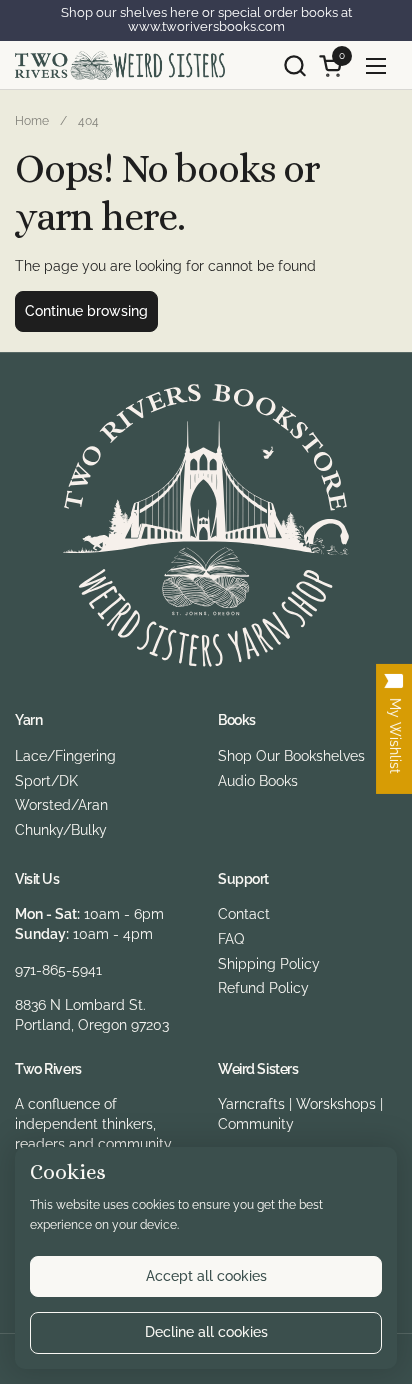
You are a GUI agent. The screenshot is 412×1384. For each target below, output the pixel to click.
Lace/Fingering (65, 756)
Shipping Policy (269, 964)
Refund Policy (263, 988)
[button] (294, 65)
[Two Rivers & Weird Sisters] (120, 65)
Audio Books (258, 781)
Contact (244, 914)
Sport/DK (46, 781)
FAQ (231, 939)
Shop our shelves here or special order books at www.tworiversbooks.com (206, 20)
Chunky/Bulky (61, 830)
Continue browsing (86, 311)
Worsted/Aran (61, 805)
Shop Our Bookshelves (291, 756)
